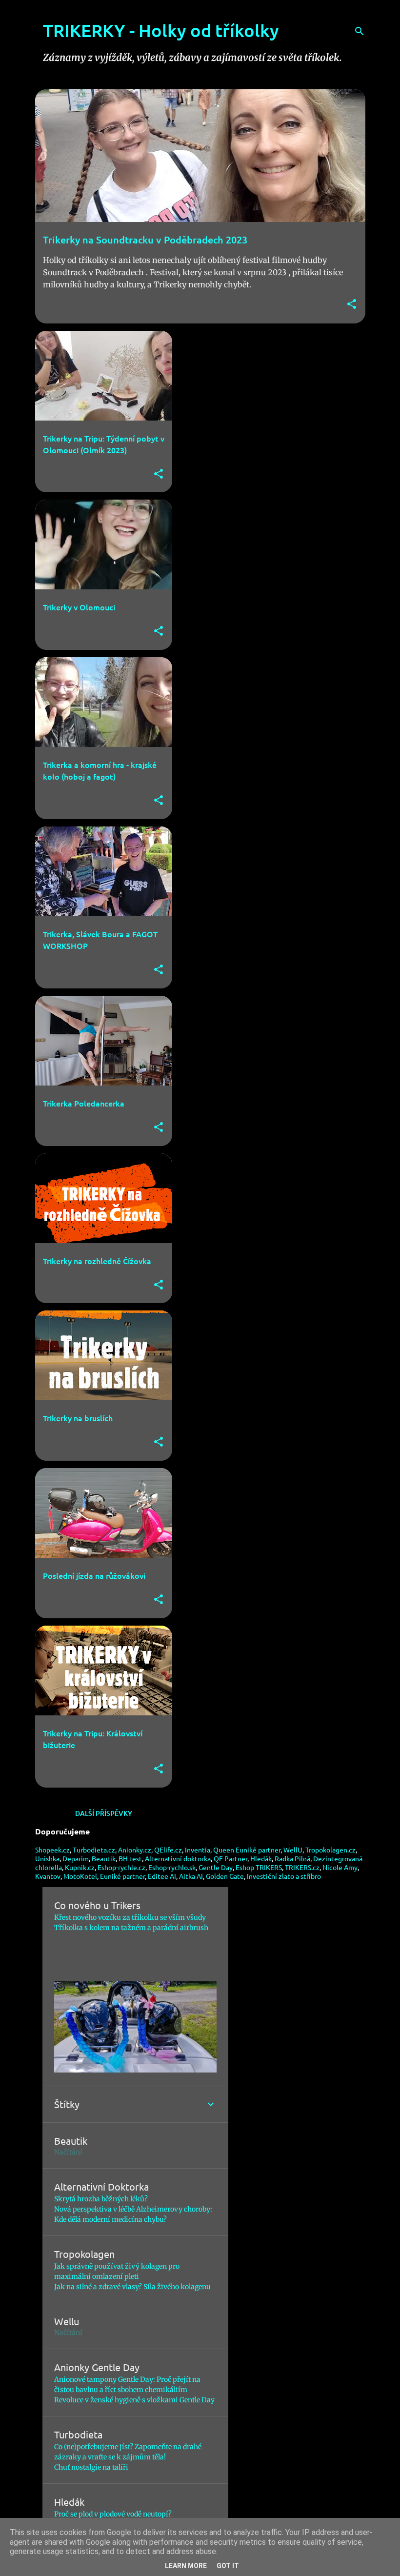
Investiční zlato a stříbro (284, 1876)
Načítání (68, 2152)
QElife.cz (168, 1850)
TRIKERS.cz (302, 1867)
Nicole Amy (340, 1867)
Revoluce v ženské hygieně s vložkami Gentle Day (134, 2400)
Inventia (198, 1850)
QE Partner (230, 1858)
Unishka (47, 1858)
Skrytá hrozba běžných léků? (101, 2199)
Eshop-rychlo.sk (172, 1867)
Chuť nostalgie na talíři (91, 2467)
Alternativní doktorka (178, 1858)
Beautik (104, 1858)
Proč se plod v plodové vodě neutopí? (113, 2514)
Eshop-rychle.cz (121, 1867)
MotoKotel (80, 1876)
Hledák (261, 1858)
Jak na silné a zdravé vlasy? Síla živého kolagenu (132, 2287)
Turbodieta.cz (94, 1850)
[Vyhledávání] (360, 31)
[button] (352, 305)
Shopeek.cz (52, 1850)
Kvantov (48, 1876)
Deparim (76, 1858)
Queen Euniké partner (247, 1850)
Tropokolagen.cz (330, 1850)
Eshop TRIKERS (259, 1867)
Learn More (186, 2566)
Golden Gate (225, 1876)
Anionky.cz (135, 1850)
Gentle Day (216, 1867)
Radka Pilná (292, 1858)
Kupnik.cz (80, 1867)
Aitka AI (191, 1876)
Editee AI (162, 1876)
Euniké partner (122, 1876)
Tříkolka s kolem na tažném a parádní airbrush (131, 1928)
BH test (130, 1858)
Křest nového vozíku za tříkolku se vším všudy (130, 1917)
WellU (293, 1850)
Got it (228, 2566)
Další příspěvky (104, 1813)
